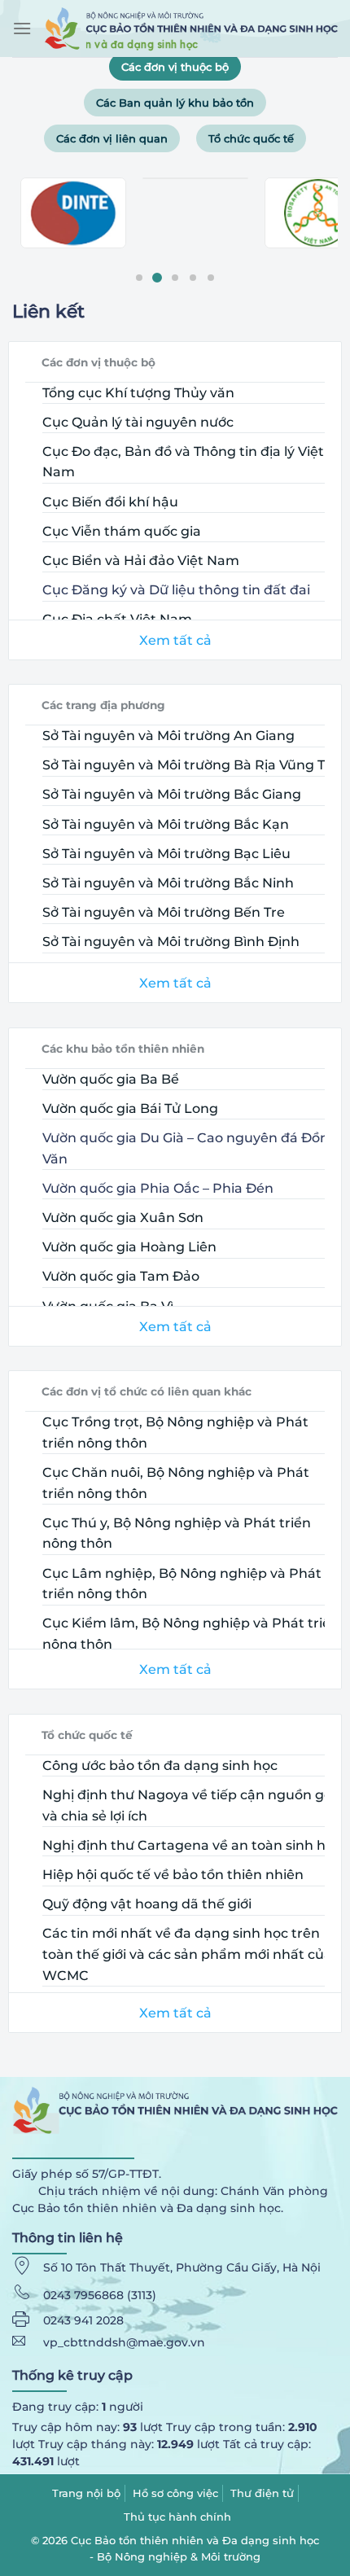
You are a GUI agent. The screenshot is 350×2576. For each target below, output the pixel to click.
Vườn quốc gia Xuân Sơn (123, 1218)
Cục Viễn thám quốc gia (122, 531)
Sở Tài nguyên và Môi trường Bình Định (171, 942)
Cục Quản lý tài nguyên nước (138, 422)
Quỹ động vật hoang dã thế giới (147, 1904)
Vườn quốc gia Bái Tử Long (130, 1108)
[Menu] (22, 28)
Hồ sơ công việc (175, 2493)
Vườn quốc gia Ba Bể (111, 1079)
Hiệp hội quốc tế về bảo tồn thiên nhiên (173, 1875)
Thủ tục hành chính (177, 2517)
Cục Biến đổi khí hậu (110, 502)
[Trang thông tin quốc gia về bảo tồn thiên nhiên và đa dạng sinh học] (191, 28)
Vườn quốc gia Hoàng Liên (129, 1247)
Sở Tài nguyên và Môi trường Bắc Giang (172, 794)
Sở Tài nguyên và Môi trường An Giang (168, 736)
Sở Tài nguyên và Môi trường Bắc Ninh (168, 883)
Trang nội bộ (86, 2493)
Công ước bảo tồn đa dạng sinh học (160, 1766)
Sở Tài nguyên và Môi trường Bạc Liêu (166, 854)
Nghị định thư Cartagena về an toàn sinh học (192, 1845)
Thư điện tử (262, 2493)
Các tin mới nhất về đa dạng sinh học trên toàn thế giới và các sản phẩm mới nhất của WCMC (187, 1954)
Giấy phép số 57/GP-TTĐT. (87, 2174)
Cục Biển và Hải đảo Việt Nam (141, 561)
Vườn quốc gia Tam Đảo (121, 1276)
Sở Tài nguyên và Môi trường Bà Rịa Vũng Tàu (192, 765)
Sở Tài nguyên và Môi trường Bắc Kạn (166, 824)
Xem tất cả (175, 640)
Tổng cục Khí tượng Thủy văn (138, 393)
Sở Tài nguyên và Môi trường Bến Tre (164, 912)
